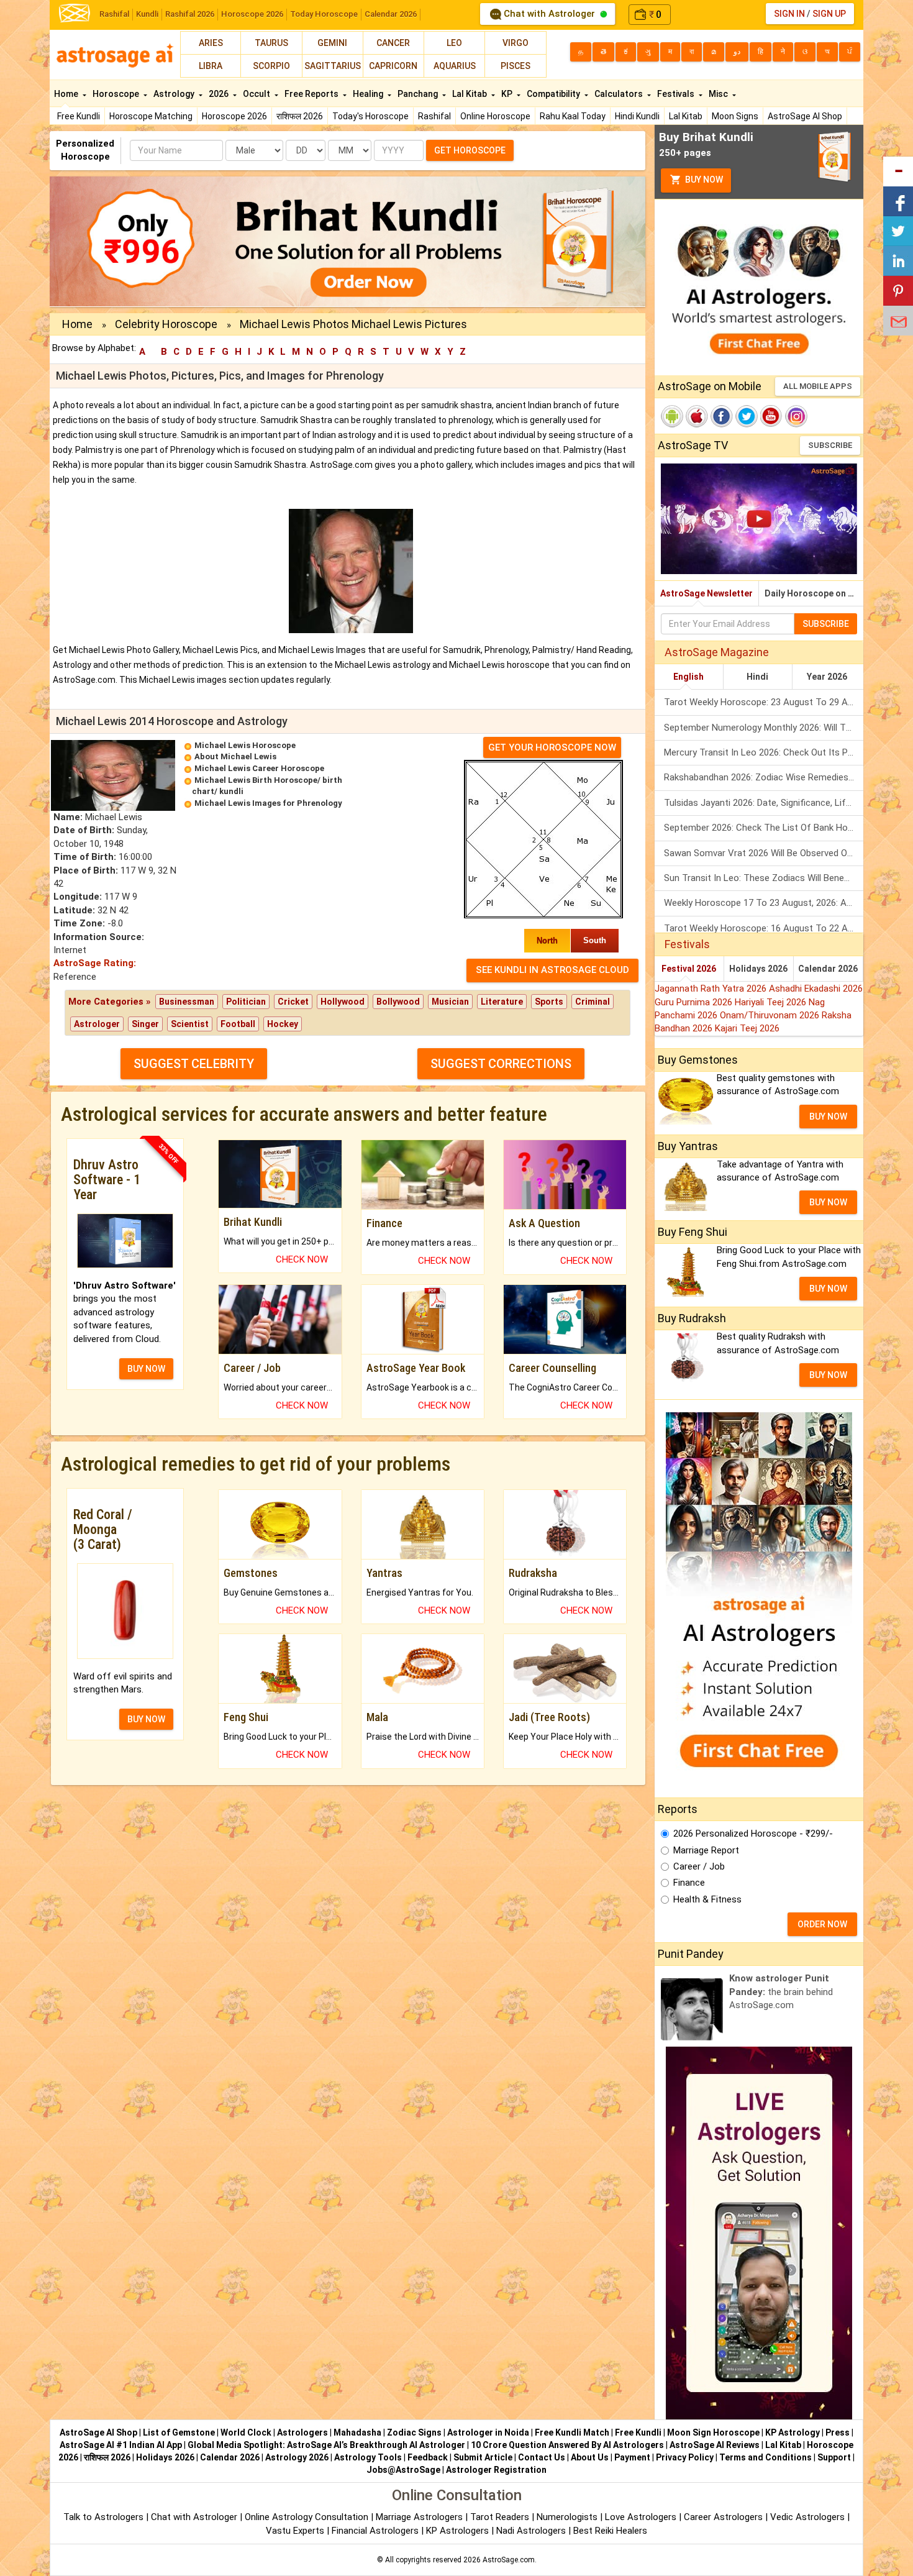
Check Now (302, 1259)
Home (67, 94)
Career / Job (699, 1866)
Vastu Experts (295, 2531)
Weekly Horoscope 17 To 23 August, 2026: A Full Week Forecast (764, 903)
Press (838, 2432)
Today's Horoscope (370, 116)
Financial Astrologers (375, 2531)
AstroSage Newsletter (706, 593)
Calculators (620, 94)
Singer (145, 1024)
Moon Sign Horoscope (713, 2432)
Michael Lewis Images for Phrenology (268, 803)
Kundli (147, 14)
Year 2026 (827, 677)
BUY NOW (146, 1369)
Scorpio (271, 66)
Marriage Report (706, 1850)
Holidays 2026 (758, 969)
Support (834, 2457)
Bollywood (398, 1002)
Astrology (175, 94)
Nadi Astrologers (531, 2531)
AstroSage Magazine (717, 652)
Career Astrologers (723, 2517)
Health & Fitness (707, 1899)
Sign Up (829, 14)
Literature (502, 1002)
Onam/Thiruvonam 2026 (771, 1015)
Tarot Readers (501, 2517)
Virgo (516, 43)
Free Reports (312, 94)
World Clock (246, 2432)
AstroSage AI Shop (805, 116)
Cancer (393, 43)
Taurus (271, 43)
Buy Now (703, 180)
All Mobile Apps (818, 386)
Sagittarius (333, 66)
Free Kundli (79, 116)
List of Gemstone (179, 2432)
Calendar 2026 (391, 14)
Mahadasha (357, 2432)
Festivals (677, 94)
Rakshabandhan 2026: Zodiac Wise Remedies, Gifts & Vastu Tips (764, 777)
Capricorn (393, 66)
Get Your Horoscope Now (552, 747)
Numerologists (568, 2517)
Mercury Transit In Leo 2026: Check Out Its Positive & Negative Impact (764, 752)
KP (508, 94)
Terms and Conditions (765, 2457)
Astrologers (302, 2432)
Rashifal (114, 14)
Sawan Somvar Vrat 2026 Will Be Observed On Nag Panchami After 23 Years (764, 853)
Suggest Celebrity (194, 1064)
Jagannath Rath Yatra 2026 (712, 989)
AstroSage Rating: (95, 963)
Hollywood (343, 1002)
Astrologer (97, 1024)
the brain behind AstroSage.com (781, 1992)
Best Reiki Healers (610, 2531)
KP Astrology (793, 2432)
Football (238, 1024)
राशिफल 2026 (300, 116)
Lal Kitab (686, 116)
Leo (454, 43)
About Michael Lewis (235, 756)
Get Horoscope (470, 150)
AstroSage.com (509, 2560)
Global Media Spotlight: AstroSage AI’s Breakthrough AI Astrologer (326, 2445)
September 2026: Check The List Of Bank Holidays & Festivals (764, 828)
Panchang (419, 94)
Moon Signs (735, 116)
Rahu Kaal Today (573, 116)
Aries (211, 43)
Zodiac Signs (414, 2432)
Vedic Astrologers (807, 2517)
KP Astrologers (459, 2531)
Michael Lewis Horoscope (245, 745)
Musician (450, 1002)
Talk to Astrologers (103, 2517)
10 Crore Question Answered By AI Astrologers (567, 2445)
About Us (590, 2457)
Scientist (190, 1024)
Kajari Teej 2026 (747, 1028)
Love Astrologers (641, 2517)
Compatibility (554, 94)
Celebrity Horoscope (166, 324)
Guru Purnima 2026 (695, 1002)
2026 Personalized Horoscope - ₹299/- (753, 1834)
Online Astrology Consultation (308, 2517)
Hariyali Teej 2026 (772, 1002)
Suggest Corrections (501, 1064)
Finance (689, 1883)
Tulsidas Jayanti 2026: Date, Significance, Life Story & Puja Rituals (764, 803)
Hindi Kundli (637, 116)
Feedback (428, 2457)
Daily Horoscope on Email (814, 593)
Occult (257, 94)
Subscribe (830, 445)
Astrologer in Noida (488, 2432)
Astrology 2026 (297, 2457)
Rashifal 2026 (190, 14)
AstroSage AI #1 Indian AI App (121, 2445)
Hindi (757, 677)
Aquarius (455, 66)
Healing (369, 94)
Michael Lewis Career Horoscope (259, 768)
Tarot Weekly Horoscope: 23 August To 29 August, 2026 (764, 702)
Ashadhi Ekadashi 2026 (816, 989)
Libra (211, 66)
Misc (719, 94)
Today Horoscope (324, 14)
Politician (246, 1002)
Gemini (332, 43)
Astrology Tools (368, 2457)
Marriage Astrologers (420, 2517)
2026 (220, 94)
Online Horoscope (495, 116)
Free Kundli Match (572, 2432)
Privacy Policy (685, 2457)
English (688, 677)
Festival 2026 (689, 969)
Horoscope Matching (151, 116)
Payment (632, 2457)
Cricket (293, 1002)
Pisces (516, 66)
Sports (549, 1002)
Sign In (789, 14)
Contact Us (542, 2457)
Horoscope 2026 (252, 14)
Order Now (822, 1924)
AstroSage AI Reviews (715, 2445)
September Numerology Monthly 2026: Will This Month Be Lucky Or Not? (764, 728)
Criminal (593, 1002)
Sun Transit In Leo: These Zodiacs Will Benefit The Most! (764, 878)
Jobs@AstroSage (403, 2470)
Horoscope (117, 94)
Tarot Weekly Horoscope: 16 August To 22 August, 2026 (764, 928)
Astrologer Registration (496, 2470)
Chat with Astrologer (549, 14)
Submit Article (483, 2457)
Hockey (283, 1024)
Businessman (187, 1002)
